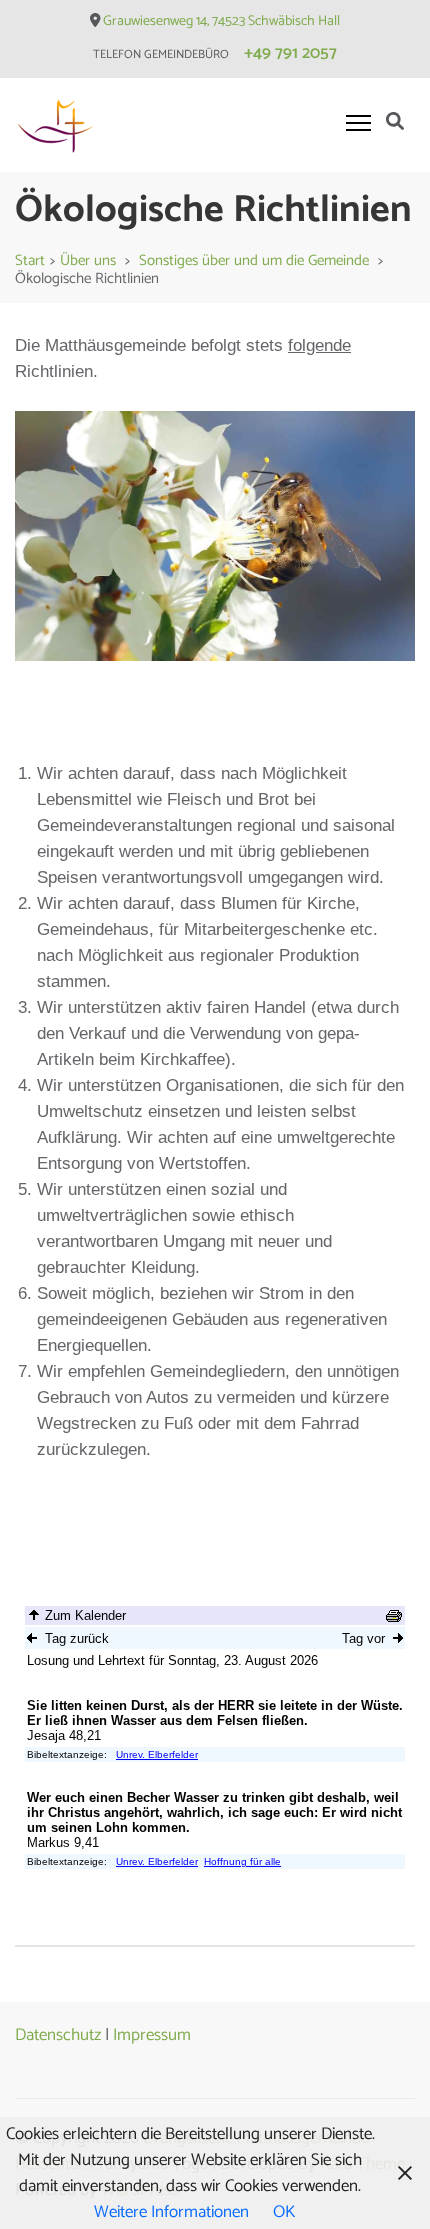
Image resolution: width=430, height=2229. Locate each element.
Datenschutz (58, 2035)
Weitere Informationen (171, 2212)
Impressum (152, 2035)
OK (284, 2212)
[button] (29, 586)
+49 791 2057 (290, 53)
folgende (319, 345)
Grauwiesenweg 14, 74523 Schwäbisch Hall (221, 21)
